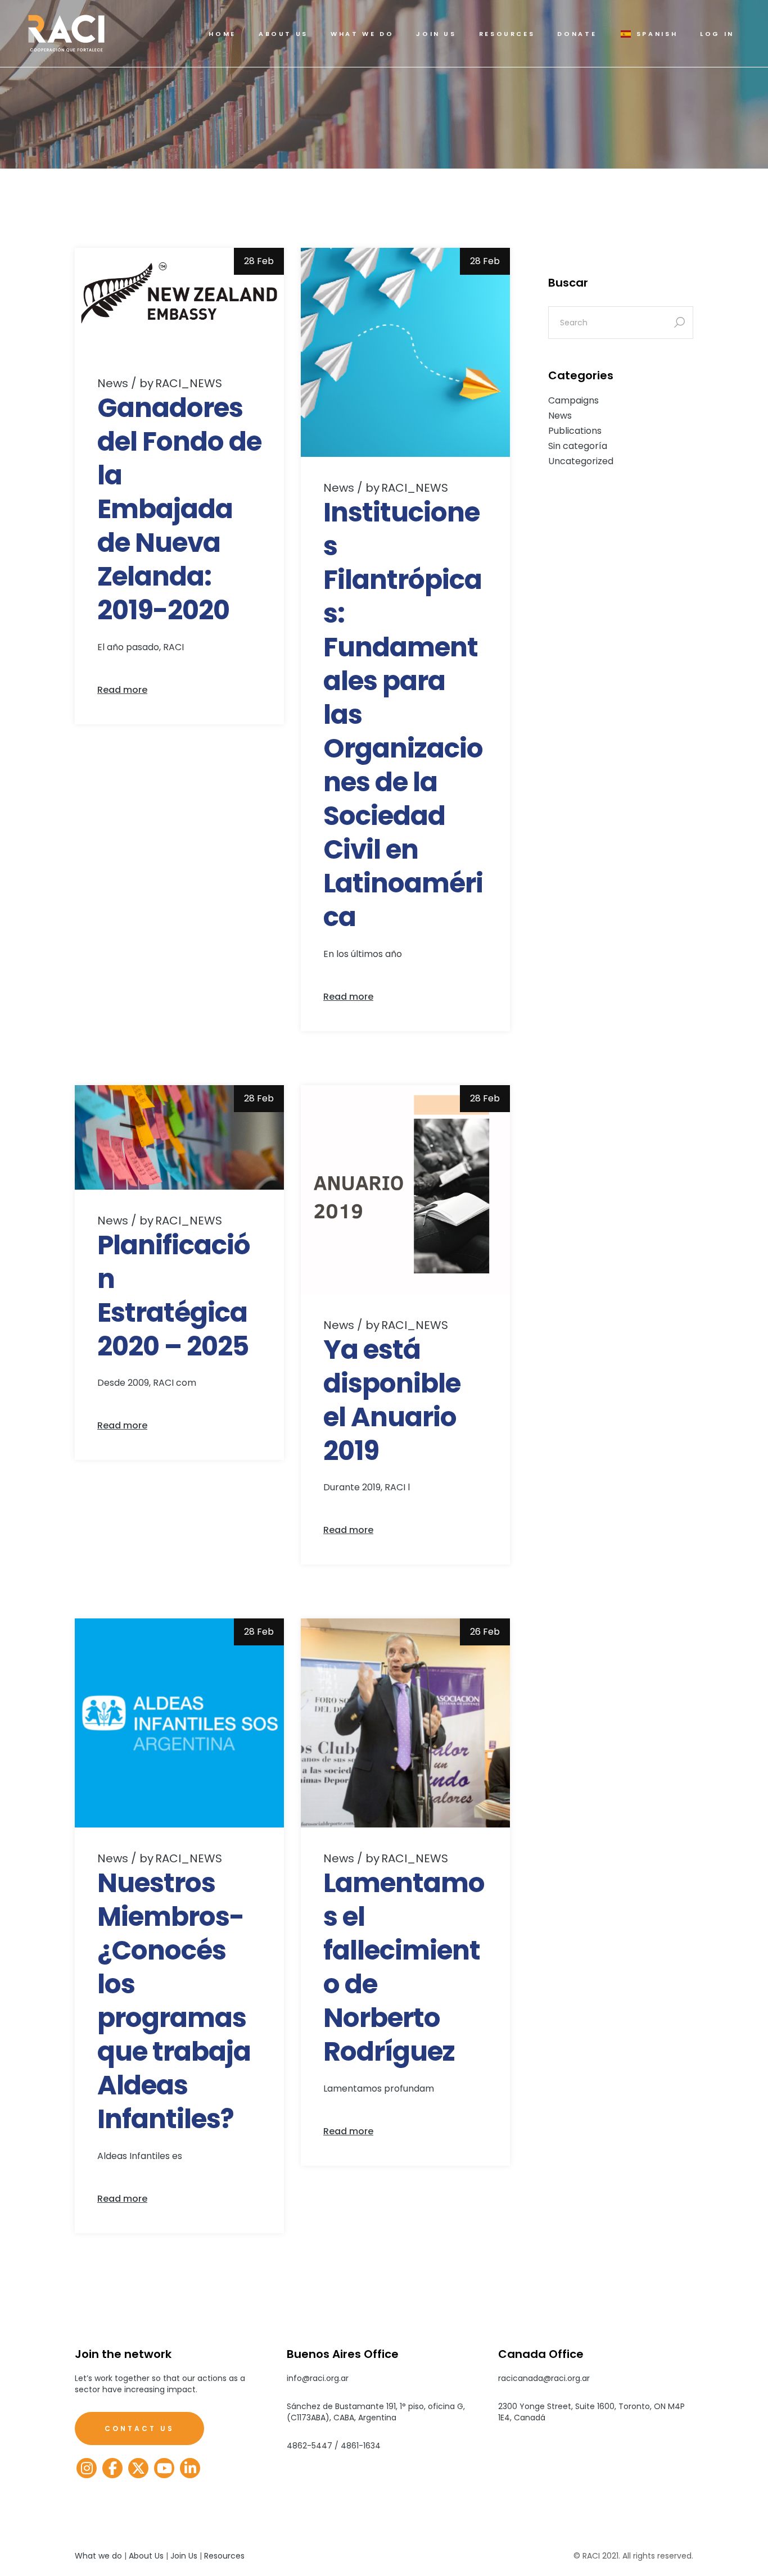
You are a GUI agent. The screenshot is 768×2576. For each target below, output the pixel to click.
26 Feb (485, 1632)
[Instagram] (87, 2468)
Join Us (184, 2556)
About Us (146, 2556)
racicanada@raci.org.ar (544, 2378)
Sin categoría (578, 446)
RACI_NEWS (181, 383)
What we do (98, 2556)
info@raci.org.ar (318, 2378)
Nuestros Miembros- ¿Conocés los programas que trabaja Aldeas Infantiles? (174, 2001)
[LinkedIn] (190, 2468)
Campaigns (573, 400)
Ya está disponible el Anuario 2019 (392, 1400)
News (113, 383)
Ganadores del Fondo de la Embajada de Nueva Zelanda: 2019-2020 (179, 509)
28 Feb (259, 261)
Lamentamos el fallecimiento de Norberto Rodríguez (404, 1967)
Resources (224, 2556)
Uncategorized (581, 461)
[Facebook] (112, 2468)
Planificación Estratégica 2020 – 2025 (174, 1296)
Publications (575, 431)
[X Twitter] (138, 2468)
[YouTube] (164, 2468)
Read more (122, 690)
